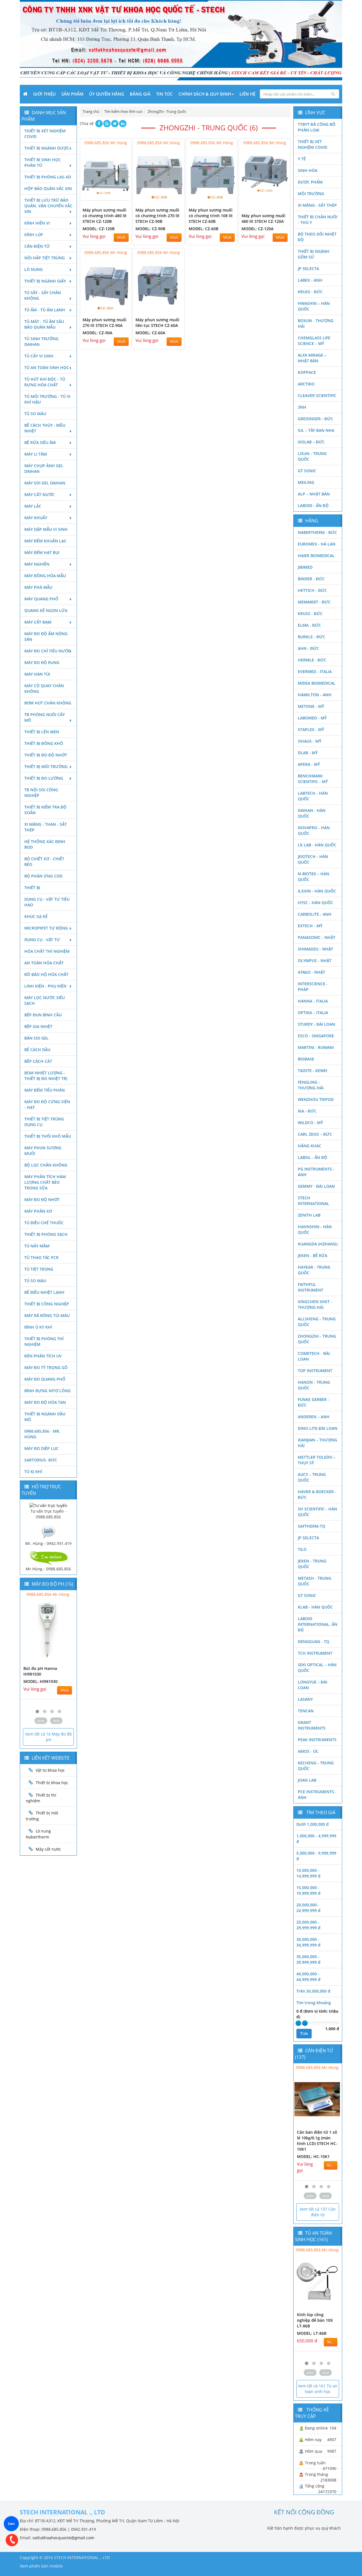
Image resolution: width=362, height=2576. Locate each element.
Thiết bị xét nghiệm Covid (45, 134)
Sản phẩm (72, 94)
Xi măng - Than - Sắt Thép (46, 827)
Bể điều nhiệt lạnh (44, 1292)
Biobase (306, 1059)
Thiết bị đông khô (44, 743)
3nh (302, 407)
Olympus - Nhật (315, 961)
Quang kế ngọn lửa (46, 610)
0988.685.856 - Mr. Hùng (42, 1434)
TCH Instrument (315, 1653)
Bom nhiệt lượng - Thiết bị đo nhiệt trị (46, 1076)
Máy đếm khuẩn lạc (45, 541)
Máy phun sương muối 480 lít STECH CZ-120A (263, 218)
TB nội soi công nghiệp (41, 793)
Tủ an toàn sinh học (47, 367)
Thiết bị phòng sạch (46, 1234)
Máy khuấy (36, 518)
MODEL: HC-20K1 (316, 2156)
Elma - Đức (309, 625)
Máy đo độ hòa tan (45, 1402)
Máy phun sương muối (43, 1151)
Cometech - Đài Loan (314, 1356)
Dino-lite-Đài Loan (318, 1428)
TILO (302, 1549)
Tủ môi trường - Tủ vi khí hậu (47, 399)
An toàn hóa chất (44, 963)
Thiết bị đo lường (44, 778)
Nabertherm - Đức (317, 532)
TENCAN (306, 1711)
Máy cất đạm (38, 622)
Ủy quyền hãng (107, 94)
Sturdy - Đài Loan (316, 1024)
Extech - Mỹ (310, 926)
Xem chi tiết (116, 200)
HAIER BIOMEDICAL (316, 556)
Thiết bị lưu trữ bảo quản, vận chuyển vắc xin (48, 206)
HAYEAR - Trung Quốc (314, 1270)
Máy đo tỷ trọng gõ (46, 1367)
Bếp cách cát (38, 1061)
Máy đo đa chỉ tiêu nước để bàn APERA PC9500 (51, 1671)
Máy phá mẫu (38, 587)
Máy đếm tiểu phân (45, 1090)
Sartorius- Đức (41, 1460)
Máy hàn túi (37, 674)
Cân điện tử (37, 246)
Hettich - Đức (312, 590)
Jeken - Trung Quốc (312, 1564)
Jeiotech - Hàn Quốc (313, 859)
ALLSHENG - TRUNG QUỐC (317, 1322)
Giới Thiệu (44, 94)
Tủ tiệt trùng (39, 1269)
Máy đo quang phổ (45, 1379)
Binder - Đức (311, 579)
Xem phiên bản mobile (41, 2566)
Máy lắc (33, 506)
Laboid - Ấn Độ (313, 506)
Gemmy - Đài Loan (316, 1186)
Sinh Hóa (308, 170)
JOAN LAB (307, 1780)
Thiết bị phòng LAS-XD (48, 177)
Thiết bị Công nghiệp (47, 1304)
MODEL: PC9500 (42, 1681)
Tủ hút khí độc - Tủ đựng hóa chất (45, 382)
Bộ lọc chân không (46, 1165)
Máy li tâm (36, 454)
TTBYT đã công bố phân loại (317, 127)
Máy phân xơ (38, 1211)
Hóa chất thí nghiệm (47, 951)
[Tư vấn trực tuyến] (48, 1505)
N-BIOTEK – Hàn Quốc (313, 877)
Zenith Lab (309, 1215)
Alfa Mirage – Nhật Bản (312, 358)
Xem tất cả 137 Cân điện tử (318, 2212)
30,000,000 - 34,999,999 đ (308, 1942)
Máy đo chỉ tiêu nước (48, 651)
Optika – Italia (313, 1013)
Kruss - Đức (310, 292)
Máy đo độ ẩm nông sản (46, 636)
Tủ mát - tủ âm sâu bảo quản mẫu (44, 324)
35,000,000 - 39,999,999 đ (308, 1959)
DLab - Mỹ (308, 753)
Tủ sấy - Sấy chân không (43, 295)
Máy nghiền (37, 564)
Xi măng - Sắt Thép (317, 205)
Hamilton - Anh (315, 695)
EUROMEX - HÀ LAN (317, 544)
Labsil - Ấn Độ (313, 1157)
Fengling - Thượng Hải (311, 1085)
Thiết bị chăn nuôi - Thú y (318, 220)
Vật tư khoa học (50, 1770)
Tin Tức (164, 94)
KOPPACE (307, 372)
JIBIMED (305, 567)
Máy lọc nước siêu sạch (45, 1000)
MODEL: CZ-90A (97, 333)
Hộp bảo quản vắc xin (48, 188)
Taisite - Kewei (313, 1071)
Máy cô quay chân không (44, 688)
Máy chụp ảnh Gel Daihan (44, 468)
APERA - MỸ (309, 764)
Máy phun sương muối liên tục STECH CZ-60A (157, 323)
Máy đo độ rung (42, 662)
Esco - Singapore (316, 1036)
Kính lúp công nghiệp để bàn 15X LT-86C (318, 2320)
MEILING (306, 482)
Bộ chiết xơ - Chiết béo (44, 862)
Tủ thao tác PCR (41, 1257)
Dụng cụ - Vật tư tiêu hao (47, 902)
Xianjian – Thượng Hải (317, 1443)
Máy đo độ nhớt (42, 1199)
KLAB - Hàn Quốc (315, 1607)
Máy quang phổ (41, 599)
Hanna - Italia (313, 1001)
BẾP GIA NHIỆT (38, 1026)
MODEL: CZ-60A (150, 333)
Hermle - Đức (312, 660)
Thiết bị (32, 888)
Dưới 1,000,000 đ (313, 1824)
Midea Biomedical (317, 683)
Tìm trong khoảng (314, 2003)
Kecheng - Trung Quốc (316, 1766)
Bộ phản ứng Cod (43, 876)
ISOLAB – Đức (311, 442)
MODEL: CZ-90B (150, 229)
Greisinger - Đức (315, 419)
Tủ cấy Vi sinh (39, 356)
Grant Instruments (312, 1725)
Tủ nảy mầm (37, 1246)
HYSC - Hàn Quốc (315, 903)
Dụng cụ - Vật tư (42, 940)
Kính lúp (34, 235)
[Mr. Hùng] (48, 1531)
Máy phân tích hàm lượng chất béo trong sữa (45, 1182)
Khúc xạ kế (36, 916)
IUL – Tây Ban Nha (316, 430)
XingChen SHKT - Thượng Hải (315, 1304)
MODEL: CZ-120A (258, 229)
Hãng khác (310, 1146)
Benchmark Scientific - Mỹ (313, 779)
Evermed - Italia (315, 672)
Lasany (305, 1699)
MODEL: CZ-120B (99, 229)
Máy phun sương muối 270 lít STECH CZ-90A (104, 323)
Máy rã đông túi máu (47, 1315)
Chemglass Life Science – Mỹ (314, 341)
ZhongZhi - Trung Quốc (317, 1339)
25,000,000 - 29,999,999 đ (308, 1925)
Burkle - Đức (312, 637)
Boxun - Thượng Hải (316, 323)
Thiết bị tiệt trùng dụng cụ (44, 1122)
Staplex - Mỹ (311, 729)
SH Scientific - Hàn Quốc (317, 1512)
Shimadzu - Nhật (315, 949)
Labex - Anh (310, 280)
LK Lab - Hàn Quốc (317, 845)
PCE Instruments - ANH (317, 1794)
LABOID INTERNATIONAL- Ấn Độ (318, 1624)
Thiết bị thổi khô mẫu (48, 1136)
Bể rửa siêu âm (40, 442)
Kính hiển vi (37, 223)
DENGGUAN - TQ (313, 1641)
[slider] (298, 2023)
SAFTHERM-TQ (312, 1526)
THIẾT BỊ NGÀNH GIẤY (45, 281)
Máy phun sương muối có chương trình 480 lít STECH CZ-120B (105, 216)
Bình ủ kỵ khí (38, 1327)
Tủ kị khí (33, 1472)
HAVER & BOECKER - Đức (317, 1494)
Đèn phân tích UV (43, 1356)
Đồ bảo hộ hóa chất (46, 974)
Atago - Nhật (312, 972)
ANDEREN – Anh (314, 1417)
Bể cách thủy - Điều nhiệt (45, 428)
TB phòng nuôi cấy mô (45, 717)
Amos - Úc (308, 1751)
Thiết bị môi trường (46, 767)
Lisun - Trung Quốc (312, 456)
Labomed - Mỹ (312, 718)
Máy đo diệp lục (41, 1448)
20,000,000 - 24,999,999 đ (308, 1908)
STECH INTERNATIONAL (313, 1201)
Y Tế (302, 159)
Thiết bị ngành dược (47, 148)
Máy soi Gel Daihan (45, 483)
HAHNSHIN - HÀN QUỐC (315, 1229)
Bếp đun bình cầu (43, 1015)
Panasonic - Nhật (317, 937)
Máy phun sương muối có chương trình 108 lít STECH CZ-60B (211, 216)
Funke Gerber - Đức (313, 1402)
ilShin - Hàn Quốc (317, 891)
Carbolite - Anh (315, 914)
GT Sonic (307, 471)
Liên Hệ (247, 94)
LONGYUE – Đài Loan (313, 1685)
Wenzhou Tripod (316, 1099)
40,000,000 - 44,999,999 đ (308, 1977)
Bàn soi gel (36, 1038)
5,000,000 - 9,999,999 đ (316, 1856)
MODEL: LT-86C (315, 2333)
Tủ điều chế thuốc (44, 1223)
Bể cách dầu (37, 1050)
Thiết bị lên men (42, 732)
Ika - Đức (307, 1111)
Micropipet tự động (46, 928)
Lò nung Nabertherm (38, 1834)
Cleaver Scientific (317, 395)
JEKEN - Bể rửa (313, 1255)
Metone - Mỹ (311, 706)
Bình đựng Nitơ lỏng (48, 1391)
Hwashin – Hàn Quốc (314, 306)
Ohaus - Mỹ (310, 741)
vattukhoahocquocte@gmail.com (63, 2538)
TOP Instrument (315, 1371)
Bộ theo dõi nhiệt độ (317, 237)
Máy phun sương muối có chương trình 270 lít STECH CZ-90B (158, 216)
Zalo (11, 2524)
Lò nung (34, 269)
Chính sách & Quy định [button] (205, 94)
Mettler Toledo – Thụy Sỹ (317, 1460)
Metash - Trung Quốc (314, 1581)
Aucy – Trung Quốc (312, 1477)
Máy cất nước (39, 494)
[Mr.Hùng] (48, 1557)
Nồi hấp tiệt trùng (45, 258)
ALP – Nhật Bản (314, 494)
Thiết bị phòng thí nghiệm (44, 1341)
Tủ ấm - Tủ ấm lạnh (45, 310)
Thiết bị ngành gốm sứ (314, 254)
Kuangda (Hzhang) (318, 1244)
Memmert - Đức (314, 602)
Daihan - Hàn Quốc (312, 813)
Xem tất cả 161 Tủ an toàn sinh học (318, 2389)
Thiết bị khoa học (52, 1783)
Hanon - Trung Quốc (314, 1385)
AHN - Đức (308, 648)
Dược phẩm (310, 182)
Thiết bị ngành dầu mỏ (45, 1417)
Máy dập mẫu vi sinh (46, 529)
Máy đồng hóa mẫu (45, 576)
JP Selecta (308, 269)
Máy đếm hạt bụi (42, 552)
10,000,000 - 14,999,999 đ (308, 1873)
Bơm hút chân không (48, 703)
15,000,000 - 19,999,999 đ (308, 1890)
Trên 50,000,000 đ (313, 1991)
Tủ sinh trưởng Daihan (41, 341)
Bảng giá (140, 94)
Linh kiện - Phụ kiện (45, 986)
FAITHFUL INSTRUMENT (311, 1287)
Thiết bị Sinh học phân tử (43, 162)
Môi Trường (311, 194)
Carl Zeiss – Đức (315, 1134)
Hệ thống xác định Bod (45, 844)
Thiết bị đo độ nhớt (46, 755)
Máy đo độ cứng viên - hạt (47, 1104)
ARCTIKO (306, 384)
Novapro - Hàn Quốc (314, 830)
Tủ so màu (35, 414)
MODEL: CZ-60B (203, 229)
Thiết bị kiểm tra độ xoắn (45, 810)
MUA (121, 237)
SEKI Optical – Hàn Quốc (317, 1668)
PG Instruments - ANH (316, 1172)
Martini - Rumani (316, 1047)
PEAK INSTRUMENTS (317, 1740)
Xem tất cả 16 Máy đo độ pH (48, 1737)
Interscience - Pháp (313, 987)
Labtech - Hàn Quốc (313, 796)
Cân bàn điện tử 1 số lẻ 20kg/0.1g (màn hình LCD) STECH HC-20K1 (320, 2141)
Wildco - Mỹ (310, 1123)
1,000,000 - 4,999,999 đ (316, 1839)
